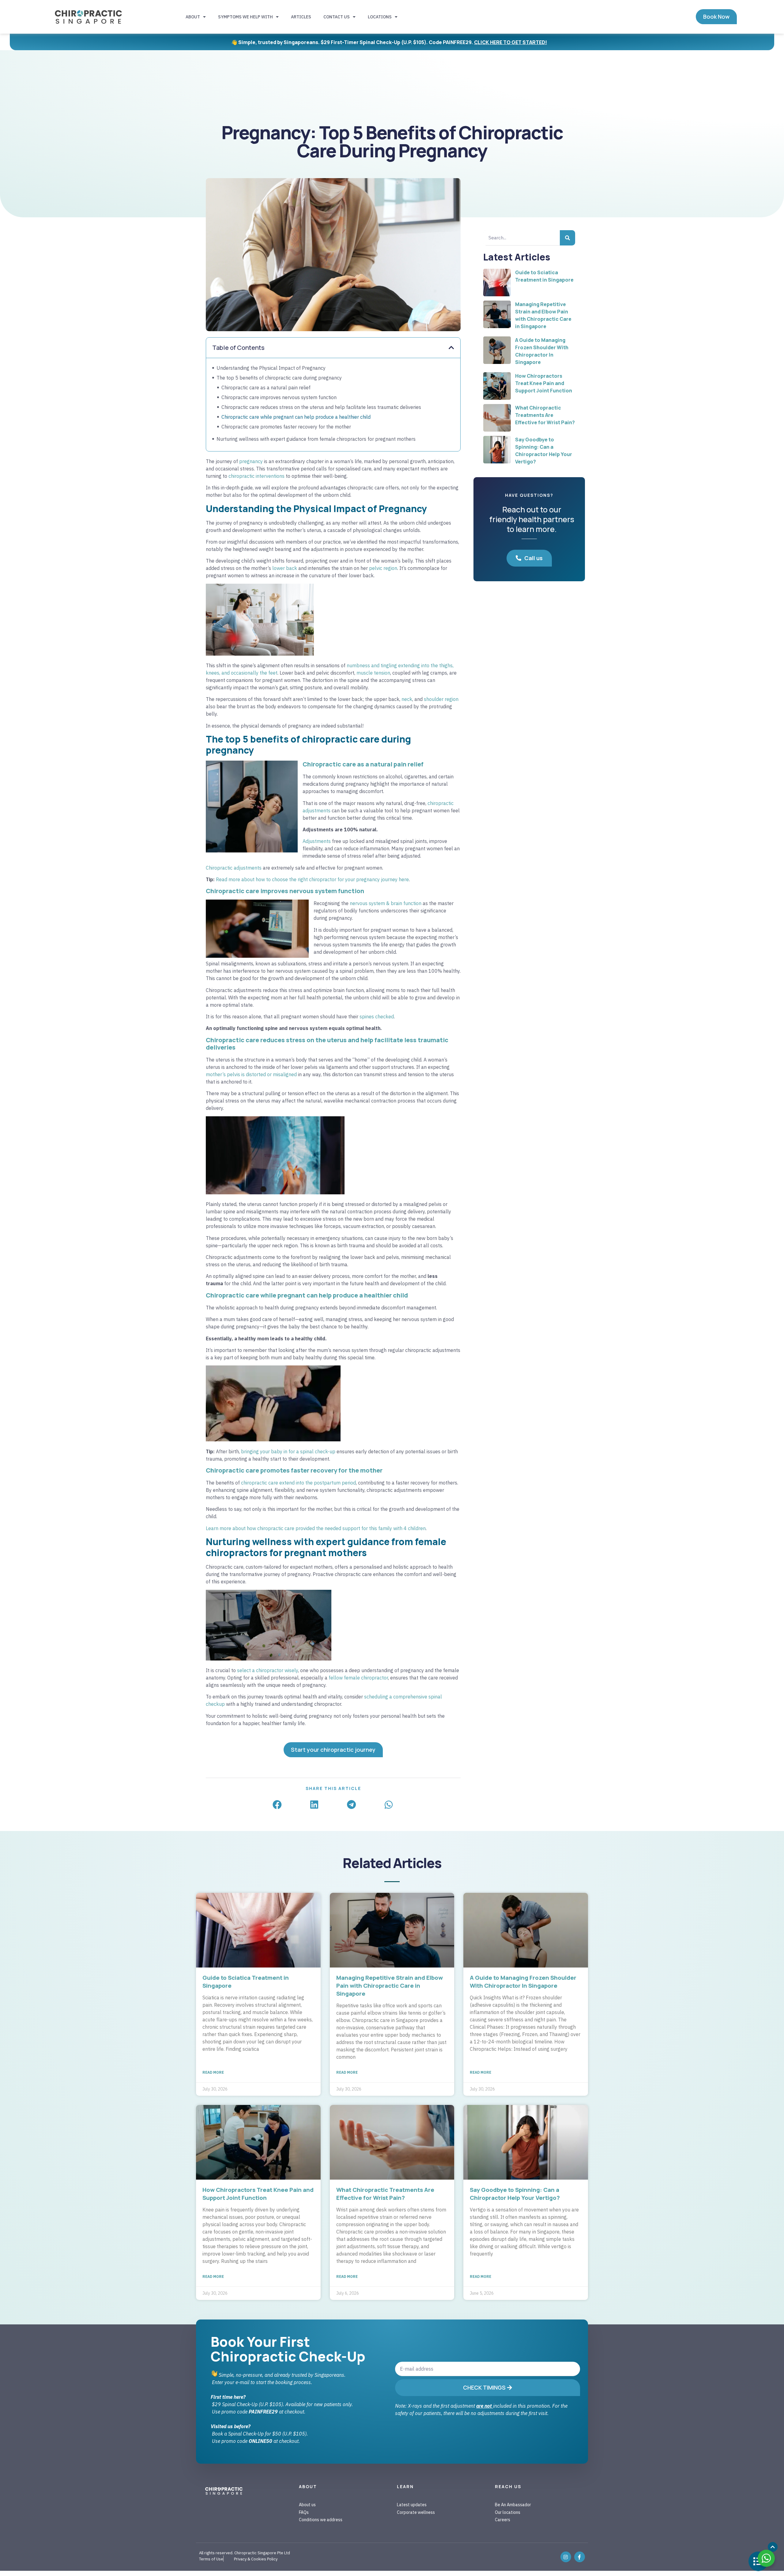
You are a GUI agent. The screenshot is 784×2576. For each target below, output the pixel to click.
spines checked (377, 1017)
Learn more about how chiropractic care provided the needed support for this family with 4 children (316, 1528)
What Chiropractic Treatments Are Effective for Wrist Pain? (545, 415)
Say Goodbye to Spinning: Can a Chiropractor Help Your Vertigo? (515, 2194)
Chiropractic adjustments (234, 868)
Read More (213, 2072)
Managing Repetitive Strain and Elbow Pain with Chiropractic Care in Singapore (390, 1986)
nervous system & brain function (386, 903)
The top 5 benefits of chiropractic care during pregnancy (279, 378)
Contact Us (337, 17)
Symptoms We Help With (245, 17)
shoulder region (441, 699)
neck (407, 699)
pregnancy (251, 461)
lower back (285, 568)
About (193, 17)
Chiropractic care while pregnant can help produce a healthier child (296, 417)
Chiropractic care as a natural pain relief (266, 388)
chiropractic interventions (256, 476)
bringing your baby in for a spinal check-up (288, 1451)
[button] (451, 348)
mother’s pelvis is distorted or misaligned (251, 1074)
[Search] (567, 238)
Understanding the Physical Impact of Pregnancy (271, 368)
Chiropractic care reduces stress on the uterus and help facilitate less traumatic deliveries (321, 407)
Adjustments (317, 841)
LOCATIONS (380, 17)
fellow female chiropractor (358, 1678)
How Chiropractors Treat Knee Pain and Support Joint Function (544, 383)
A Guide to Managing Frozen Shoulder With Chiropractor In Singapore (523, 1982)
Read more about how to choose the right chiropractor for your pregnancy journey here (312, 879)
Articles (301, 17)
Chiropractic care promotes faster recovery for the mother (286, 427)
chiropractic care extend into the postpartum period (298, 1483)
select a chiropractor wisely (268, 1670)
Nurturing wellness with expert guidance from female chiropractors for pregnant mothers (316, 439)
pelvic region (383, 568)
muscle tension (373, 673)
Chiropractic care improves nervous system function (279, 397)
